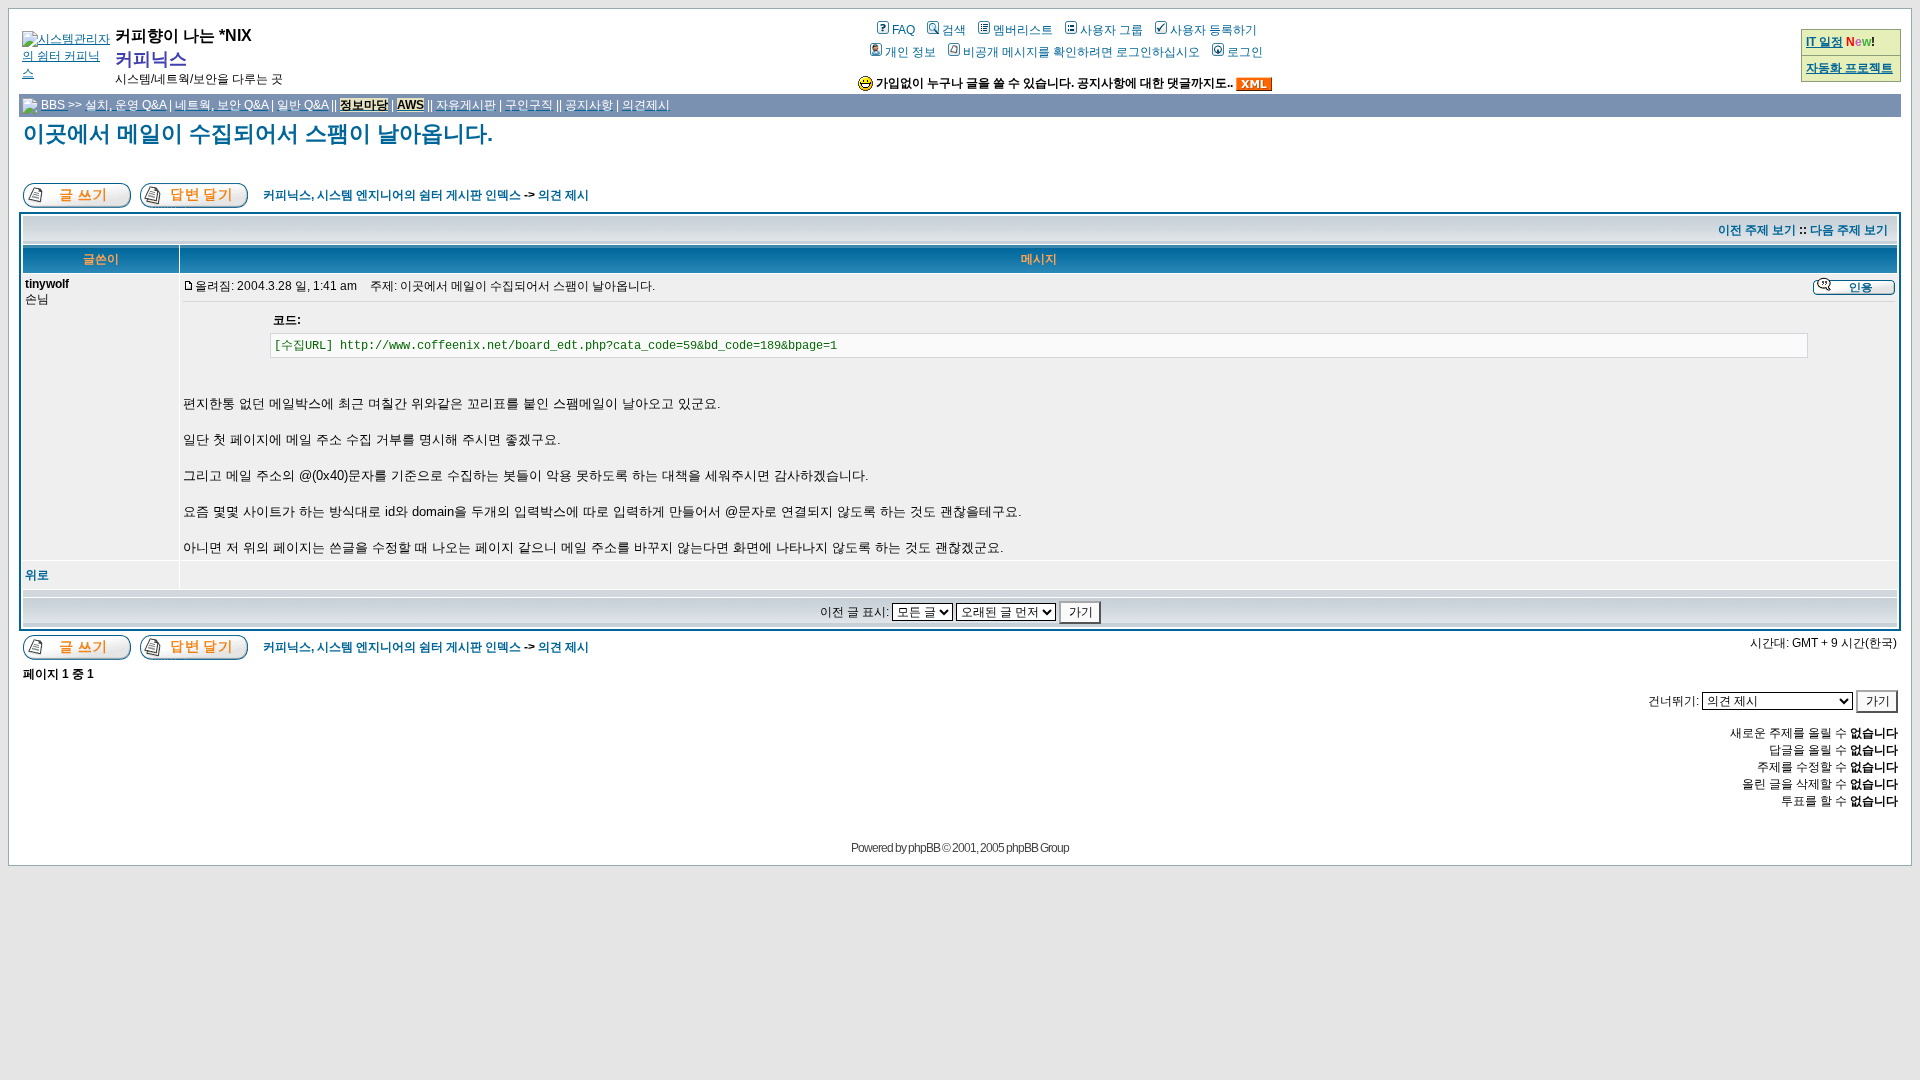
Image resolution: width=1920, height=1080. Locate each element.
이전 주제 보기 (1757, 230)
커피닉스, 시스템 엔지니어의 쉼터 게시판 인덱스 (392, 195)
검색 (954, 30)
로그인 (1245, 52)
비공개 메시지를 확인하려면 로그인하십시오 (1081, 52)
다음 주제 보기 (1849, 230)
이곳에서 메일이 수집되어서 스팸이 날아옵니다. (258, 133)
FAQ (903, 30)
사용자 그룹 (1111, 30)
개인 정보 (910, 52)
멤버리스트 (1023, 30)
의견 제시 (563, 195)
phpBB (924, 848)
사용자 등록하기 (1213, 30)
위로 (37, 575)
